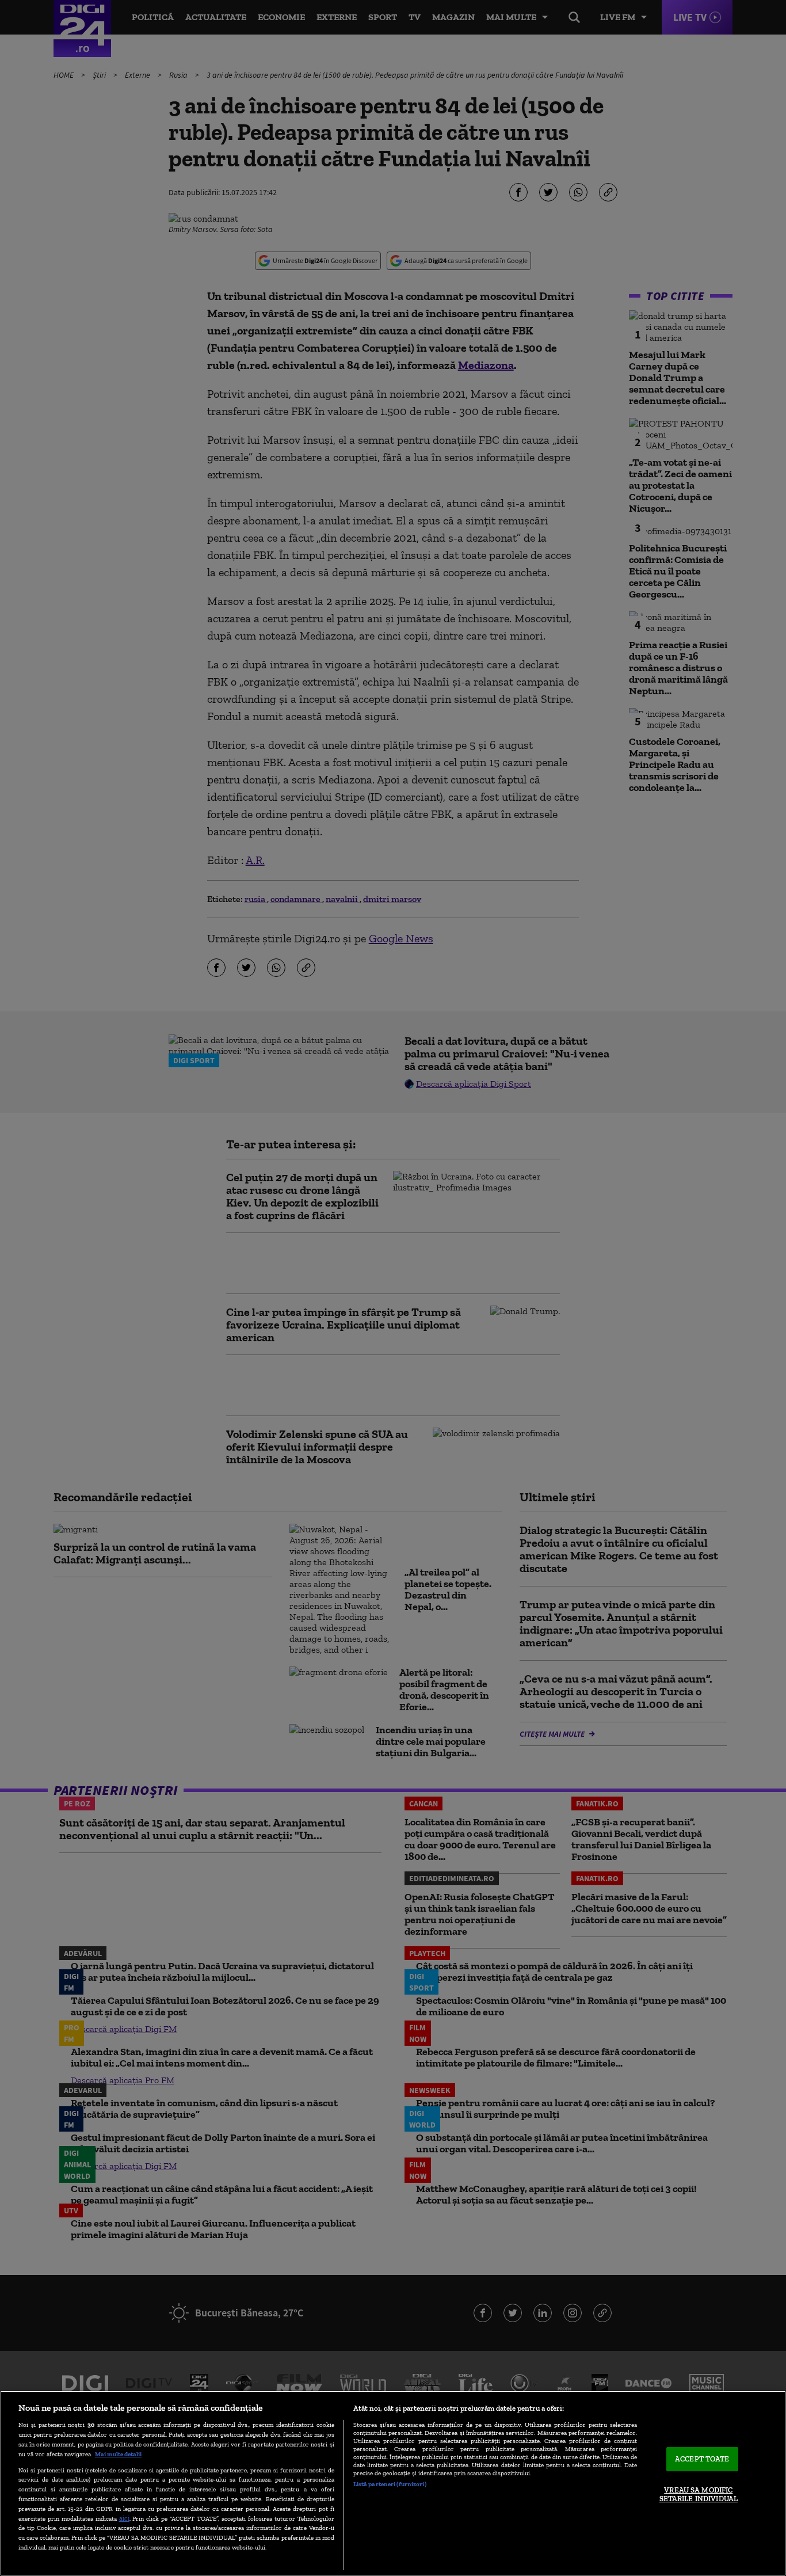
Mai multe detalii (118, 2454)
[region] (393, 2483)
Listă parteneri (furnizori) (390, 2484)
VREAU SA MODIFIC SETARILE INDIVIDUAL (699, 2495)
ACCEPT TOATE (702, 2459)
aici (124, 2518)
